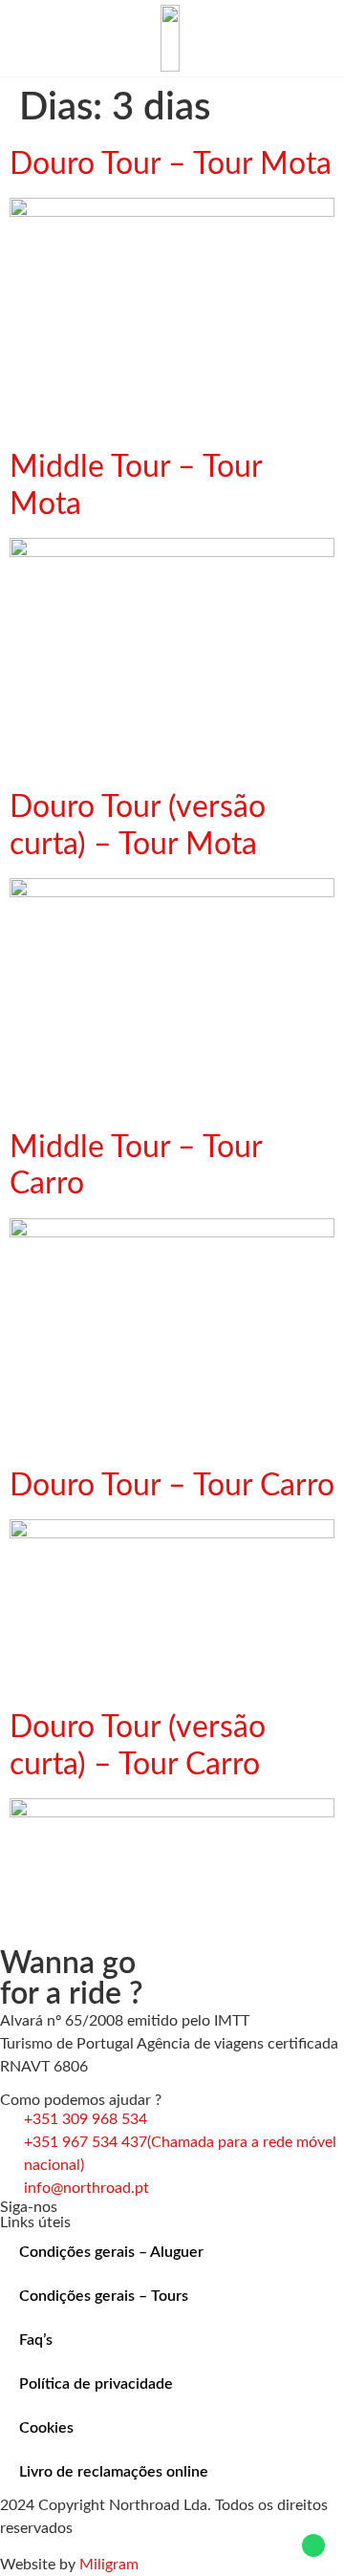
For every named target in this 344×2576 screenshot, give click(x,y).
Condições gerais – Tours (104, 2296)
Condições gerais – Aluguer (111, 2252)
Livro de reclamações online (114, 2472)
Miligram (109, 2565)
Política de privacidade (96, 2384)
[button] (25, 38)
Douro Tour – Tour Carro (172, 1486)
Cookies (46, 2428)
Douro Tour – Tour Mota (171, 164)
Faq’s (36, 2340)
